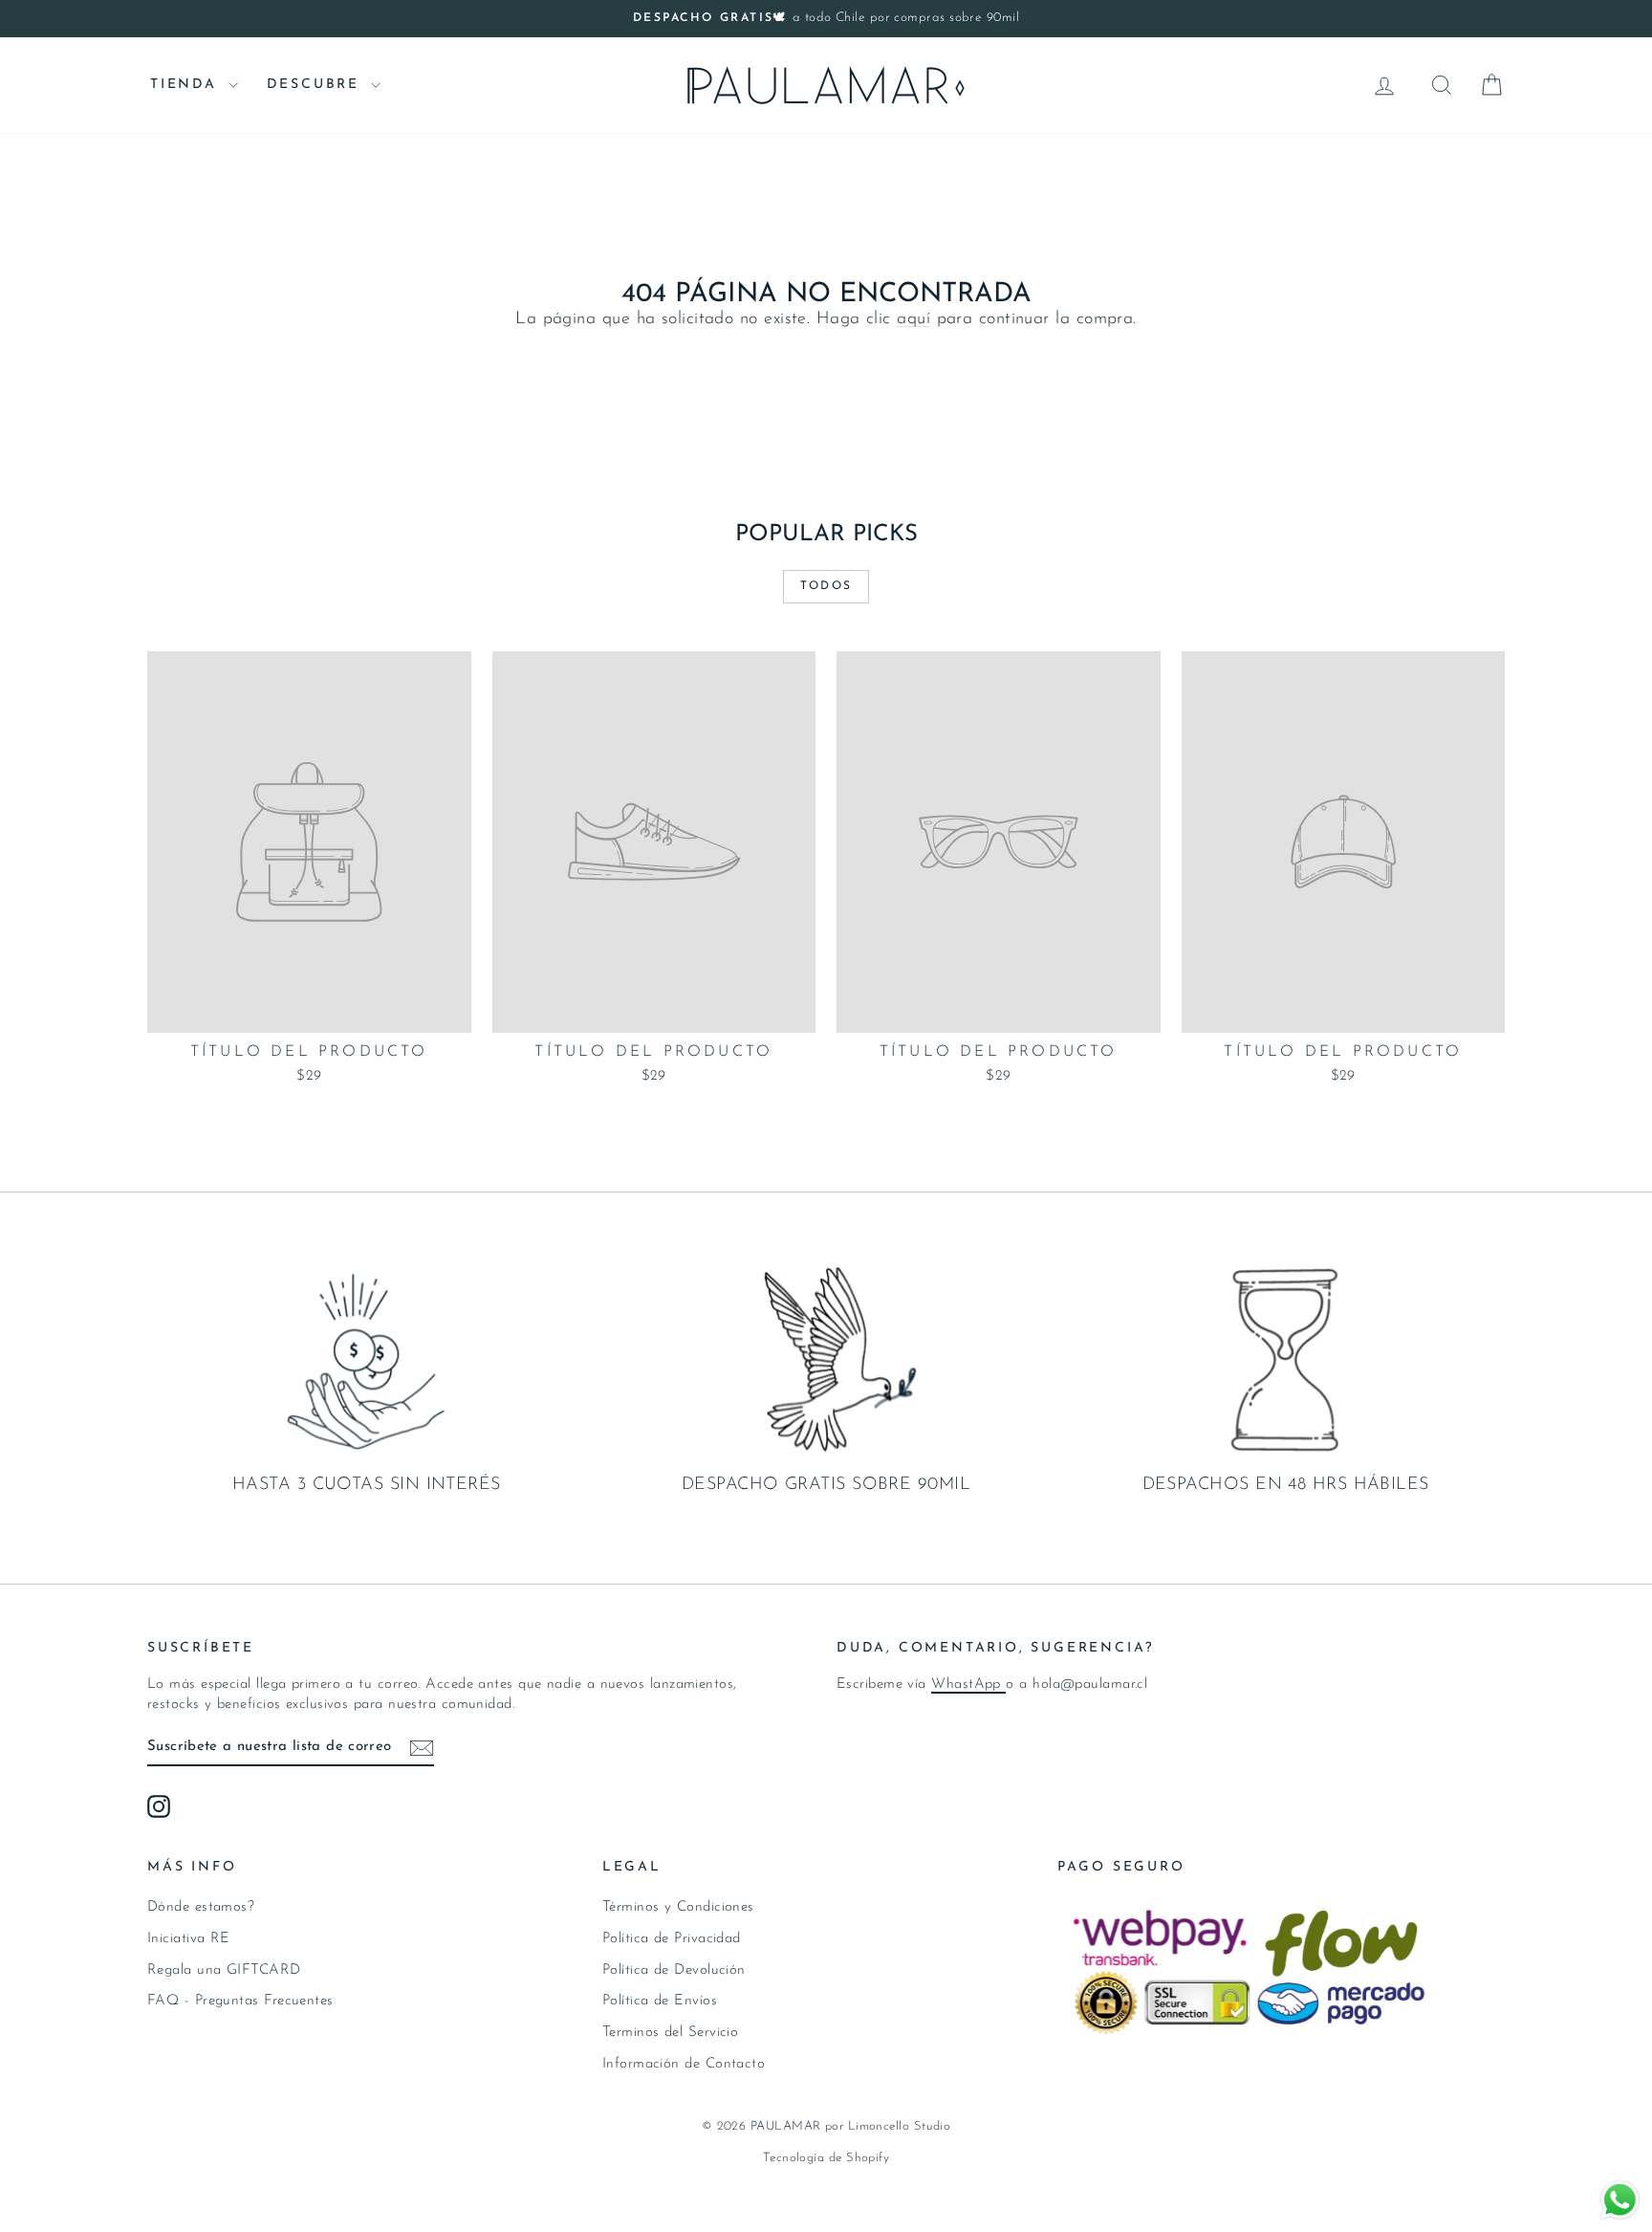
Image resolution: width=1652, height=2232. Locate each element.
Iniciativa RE (189, 1939)
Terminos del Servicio (670, 2033)
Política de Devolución (674, 1970)
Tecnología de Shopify (826, 2158)
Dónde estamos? (201, 1907)
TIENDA (187, 85)
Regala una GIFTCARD (224, 1970)
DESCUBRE (316, 85)
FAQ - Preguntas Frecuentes (240, 2001)
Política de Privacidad (672, 1939)
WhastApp (968, 1685)
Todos (826, 586)
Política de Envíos (660, 2001)
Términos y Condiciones (678, 1907)
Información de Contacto (684, 2064)
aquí (913, 319)
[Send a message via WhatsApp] (1620, 2200)
